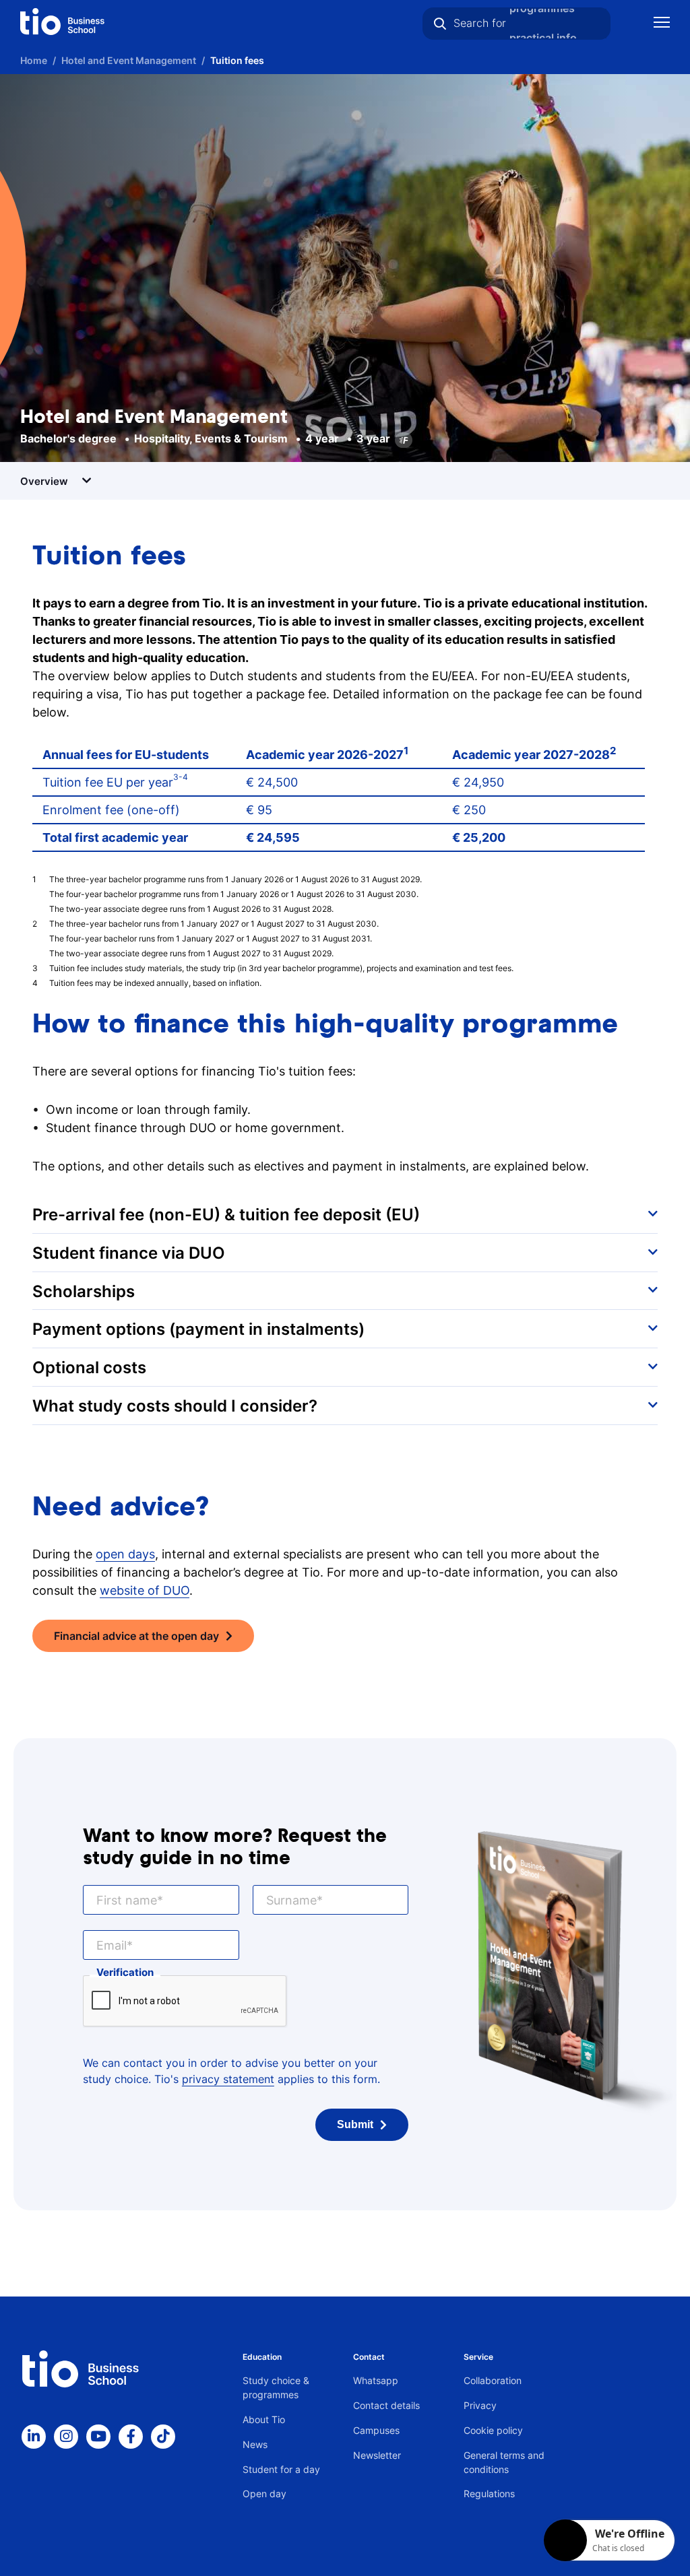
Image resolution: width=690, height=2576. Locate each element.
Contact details (386, 2405)
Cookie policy (493, 2430)
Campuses (376, 2430)
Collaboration (493, 2380)
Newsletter (377, 2455)
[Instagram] (66, 2437)
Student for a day (281, 2469)
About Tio (264, 2419)
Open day (264, 2494)
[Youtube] (98, 2437)
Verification (125, 1972)
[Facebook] (131, 2437)
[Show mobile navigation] (662, 24)
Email (112, 1945)
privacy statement (228, 2079)
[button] (345, 1214)
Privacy (480, 2405)
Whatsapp (376, 2380)
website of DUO (145, 1590)
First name (127, 1900)
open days (125, 1554)
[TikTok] (163, 2437)
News (255, 2444)
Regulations (489, 2494)
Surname (291, 1900)
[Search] (440, 24)
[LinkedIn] (34, 2437)
